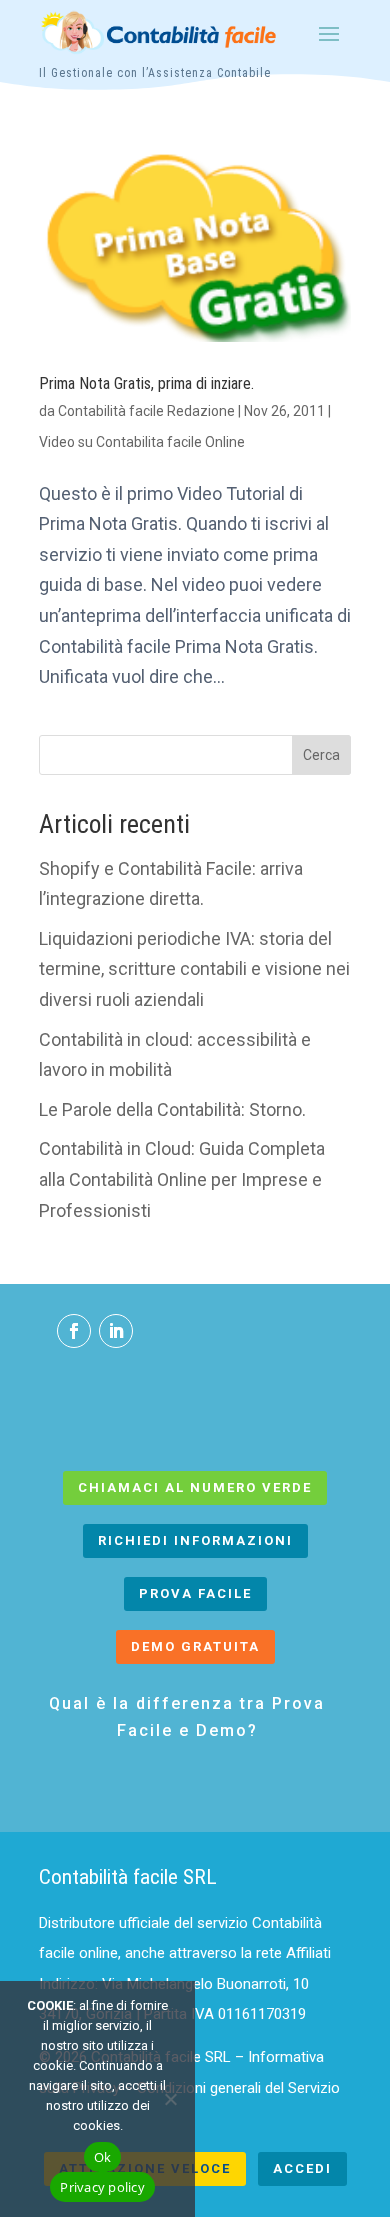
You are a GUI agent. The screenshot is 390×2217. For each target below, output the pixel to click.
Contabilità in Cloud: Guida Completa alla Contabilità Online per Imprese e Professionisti (182, 1179)
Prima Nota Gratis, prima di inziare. (146, 383)
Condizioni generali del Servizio (238, 2088)
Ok (103, 2157)
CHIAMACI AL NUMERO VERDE (195, 1487)
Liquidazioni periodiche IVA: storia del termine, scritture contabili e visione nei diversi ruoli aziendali (194, 969)
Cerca (321, 755)
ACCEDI (302, 2168)
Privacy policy (102, 2187)
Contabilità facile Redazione (146, 411)
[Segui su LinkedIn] (116, 1331)
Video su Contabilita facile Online (142, 442)
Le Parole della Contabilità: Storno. (172, 1109)
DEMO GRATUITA (195, 1646)
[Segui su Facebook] (74, 1331)
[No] (170, 2099)
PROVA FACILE (195, 1593)
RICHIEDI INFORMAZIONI (195, 1540)
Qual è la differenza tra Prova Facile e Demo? (187, 1717)
